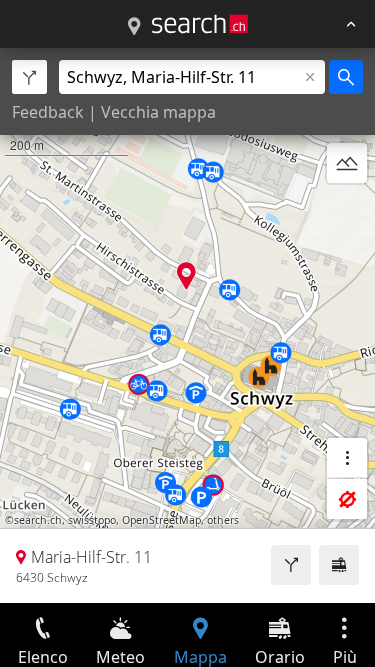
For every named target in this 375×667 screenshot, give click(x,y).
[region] (187, 325)
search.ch (38, 520)
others (223, 520)
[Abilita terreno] (347, 163)
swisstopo (92, 520)
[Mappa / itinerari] (134, 27)
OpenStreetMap (161, 520)
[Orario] (339, 565)
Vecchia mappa (158, 112)
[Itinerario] (291, 565)
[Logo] (200, 24)
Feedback (48, 112)
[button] (186, 275)
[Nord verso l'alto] (347, 211)
